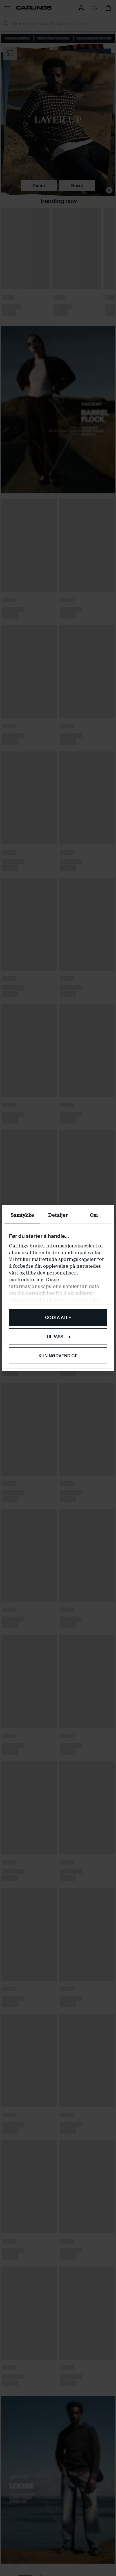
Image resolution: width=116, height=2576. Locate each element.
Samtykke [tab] (22, 1215)
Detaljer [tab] (58, 1215)
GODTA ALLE (58, 1318)
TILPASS (55, 1336)
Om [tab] (94, 1215)
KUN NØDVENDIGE (58, 1356)
